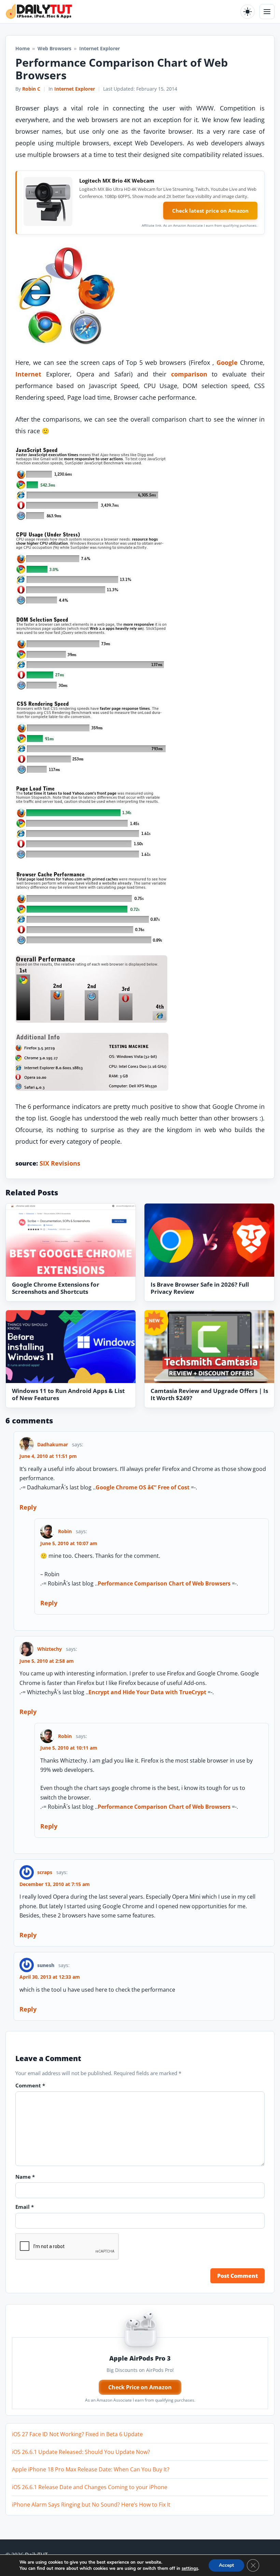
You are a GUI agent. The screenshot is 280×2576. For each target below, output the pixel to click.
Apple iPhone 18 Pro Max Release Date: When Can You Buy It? (91, 2469)
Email (25, 2207)
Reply (28, 1507)
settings (190, 2568)
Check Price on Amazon (140, 2387)
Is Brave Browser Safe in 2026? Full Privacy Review (200, 1288)
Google (227, 362)
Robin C (31, 89)
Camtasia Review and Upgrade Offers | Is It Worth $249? (209, 1394)
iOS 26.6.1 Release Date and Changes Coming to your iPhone (90, 2487)
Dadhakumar (53, 1444)
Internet (28, 374)
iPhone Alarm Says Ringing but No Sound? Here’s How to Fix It (91, 2505)
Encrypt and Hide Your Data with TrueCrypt (147, 1692)
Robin (65, 1531)
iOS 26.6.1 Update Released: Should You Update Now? (81, 2452)
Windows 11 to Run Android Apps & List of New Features (68, 1394)
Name (25, 2177)
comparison (189, 374)
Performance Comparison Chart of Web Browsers (164, 1583)
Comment (30, 2085)
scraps (45, 1872)
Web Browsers (54, 48)
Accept (226, 2565)
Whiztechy (50, 1649)
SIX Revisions (60, 1163)
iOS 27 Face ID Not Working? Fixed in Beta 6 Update (77, 2434)
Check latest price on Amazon (210, 211)
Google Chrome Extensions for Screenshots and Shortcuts (56, 1288)
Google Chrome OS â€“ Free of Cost (143, 1487)
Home (23, 48)
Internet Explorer (75, 89)
